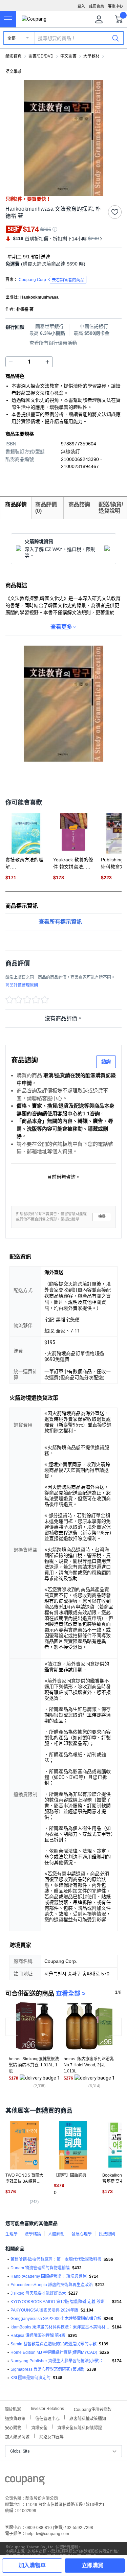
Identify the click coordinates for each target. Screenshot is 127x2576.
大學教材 (91, 56)
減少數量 (47, 362)
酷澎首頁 (14, 56)
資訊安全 (39, 2427)
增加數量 (11, 362)
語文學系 (14, 72)
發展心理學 (82, 2234)
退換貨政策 (15, 2418)
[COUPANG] (25, 2482)
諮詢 (106, 1062)
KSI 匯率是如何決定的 (30, 2378)
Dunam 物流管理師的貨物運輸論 (40, 2268)
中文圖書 (68, 56)
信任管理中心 (47, 2418)
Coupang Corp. (51, 280)
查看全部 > (71, 1994)
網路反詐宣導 (51, 2436)
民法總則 (107, 2234)
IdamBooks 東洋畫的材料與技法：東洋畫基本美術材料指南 (60, 2327)
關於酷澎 (13, 2409)
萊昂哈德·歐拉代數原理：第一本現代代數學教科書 (56, 2259)
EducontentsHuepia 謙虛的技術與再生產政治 (52, 2285)
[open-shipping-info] (61, 264)
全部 (12, 38)
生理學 (12, 2234)
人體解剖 (56, 2234)
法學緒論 (33, 2234)
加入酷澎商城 (17, 2436)
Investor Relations (47, 2408)
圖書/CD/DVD (41, 56)
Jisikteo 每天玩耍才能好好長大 (38, 2293)
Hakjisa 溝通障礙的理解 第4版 (38, 2336)
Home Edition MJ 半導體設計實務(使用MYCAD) (54, 2352)
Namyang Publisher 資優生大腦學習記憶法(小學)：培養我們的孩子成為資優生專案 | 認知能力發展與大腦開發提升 (60, 2361)
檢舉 (102, 1217)
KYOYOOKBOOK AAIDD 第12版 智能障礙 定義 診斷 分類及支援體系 (60, 2302)
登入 (81, 6)
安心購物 (13, 2427)
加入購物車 (32, 2565)
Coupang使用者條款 (93, 2409)
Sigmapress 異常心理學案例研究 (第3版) (47, 2369)
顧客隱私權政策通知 (88, 2418)
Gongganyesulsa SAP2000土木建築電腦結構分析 (56, 2319)
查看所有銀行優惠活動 (53, 343)
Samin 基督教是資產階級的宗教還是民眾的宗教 (54, 2344)
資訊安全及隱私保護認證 (80, 2427)
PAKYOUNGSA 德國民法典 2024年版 (44, 2310)
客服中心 (115, 6)
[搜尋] (115, 38)
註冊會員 (97, 6)
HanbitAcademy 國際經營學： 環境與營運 (49, 2276)
